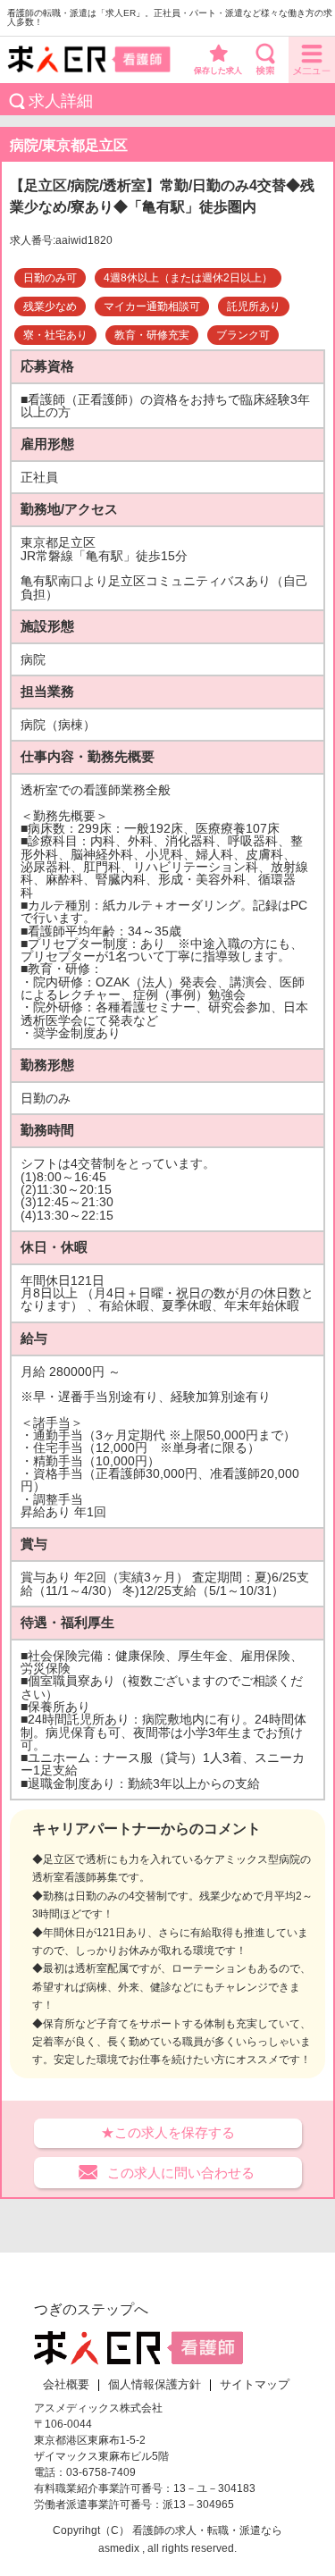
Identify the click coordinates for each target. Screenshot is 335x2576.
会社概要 (66, 2385)
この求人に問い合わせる (181, 2173)
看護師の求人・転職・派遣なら (207, 2530)
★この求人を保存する (168, 2132)
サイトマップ (255, 2385)
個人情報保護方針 (155, 2385)
